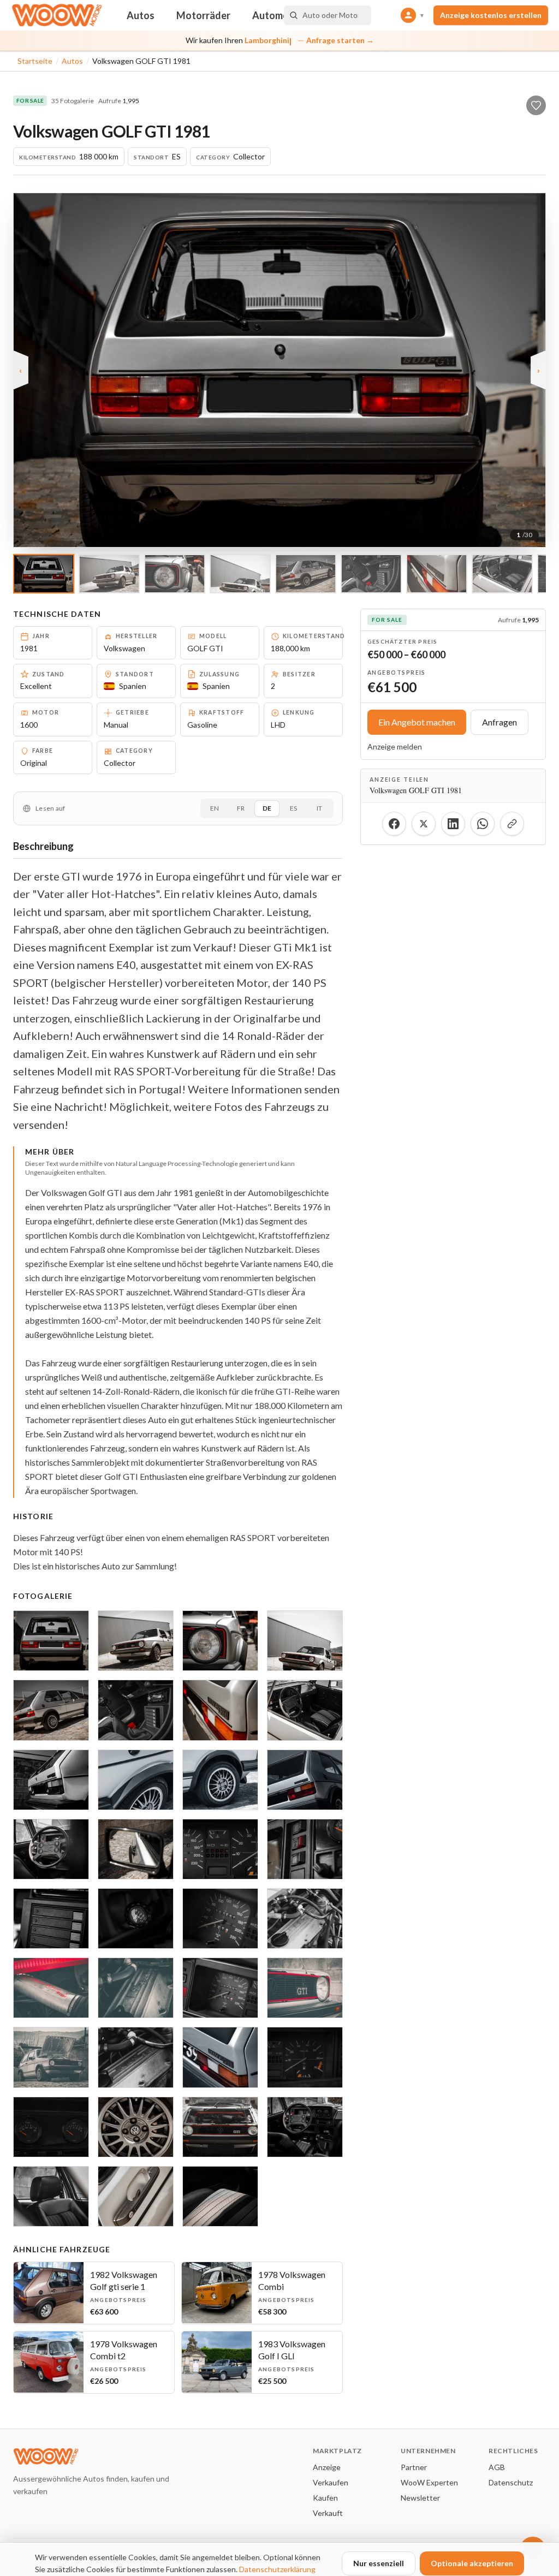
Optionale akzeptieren (472, 2563)
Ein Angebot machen (417, 722)
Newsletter (420, 2498)
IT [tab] (319, 808)
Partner (414, 2467)
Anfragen (499, 722)
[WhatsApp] (483, 824)
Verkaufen (331, 2482)
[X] (424, 824)
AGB (497, 2467)
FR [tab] (241, 808)
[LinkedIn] (453, 824)
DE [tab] (267, 808)
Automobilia (279, 15)
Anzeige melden (395, 746)
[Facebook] (394, 824)
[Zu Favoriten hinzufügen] (536, 105)
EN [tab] (215, 808)
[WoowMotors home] (57, 15)
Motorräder (203, 15)
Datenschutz (511, 2482)
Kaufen (325, 2498)
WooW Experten (429, 2482)
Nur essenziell (379, 2563)
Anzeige (327, 2467)
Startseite (35, 61)
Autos (141, 15)
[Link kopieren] (512, 824)
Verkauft (328, 2513)
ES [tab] (293, 808)
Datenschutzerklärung (277, 2569)
